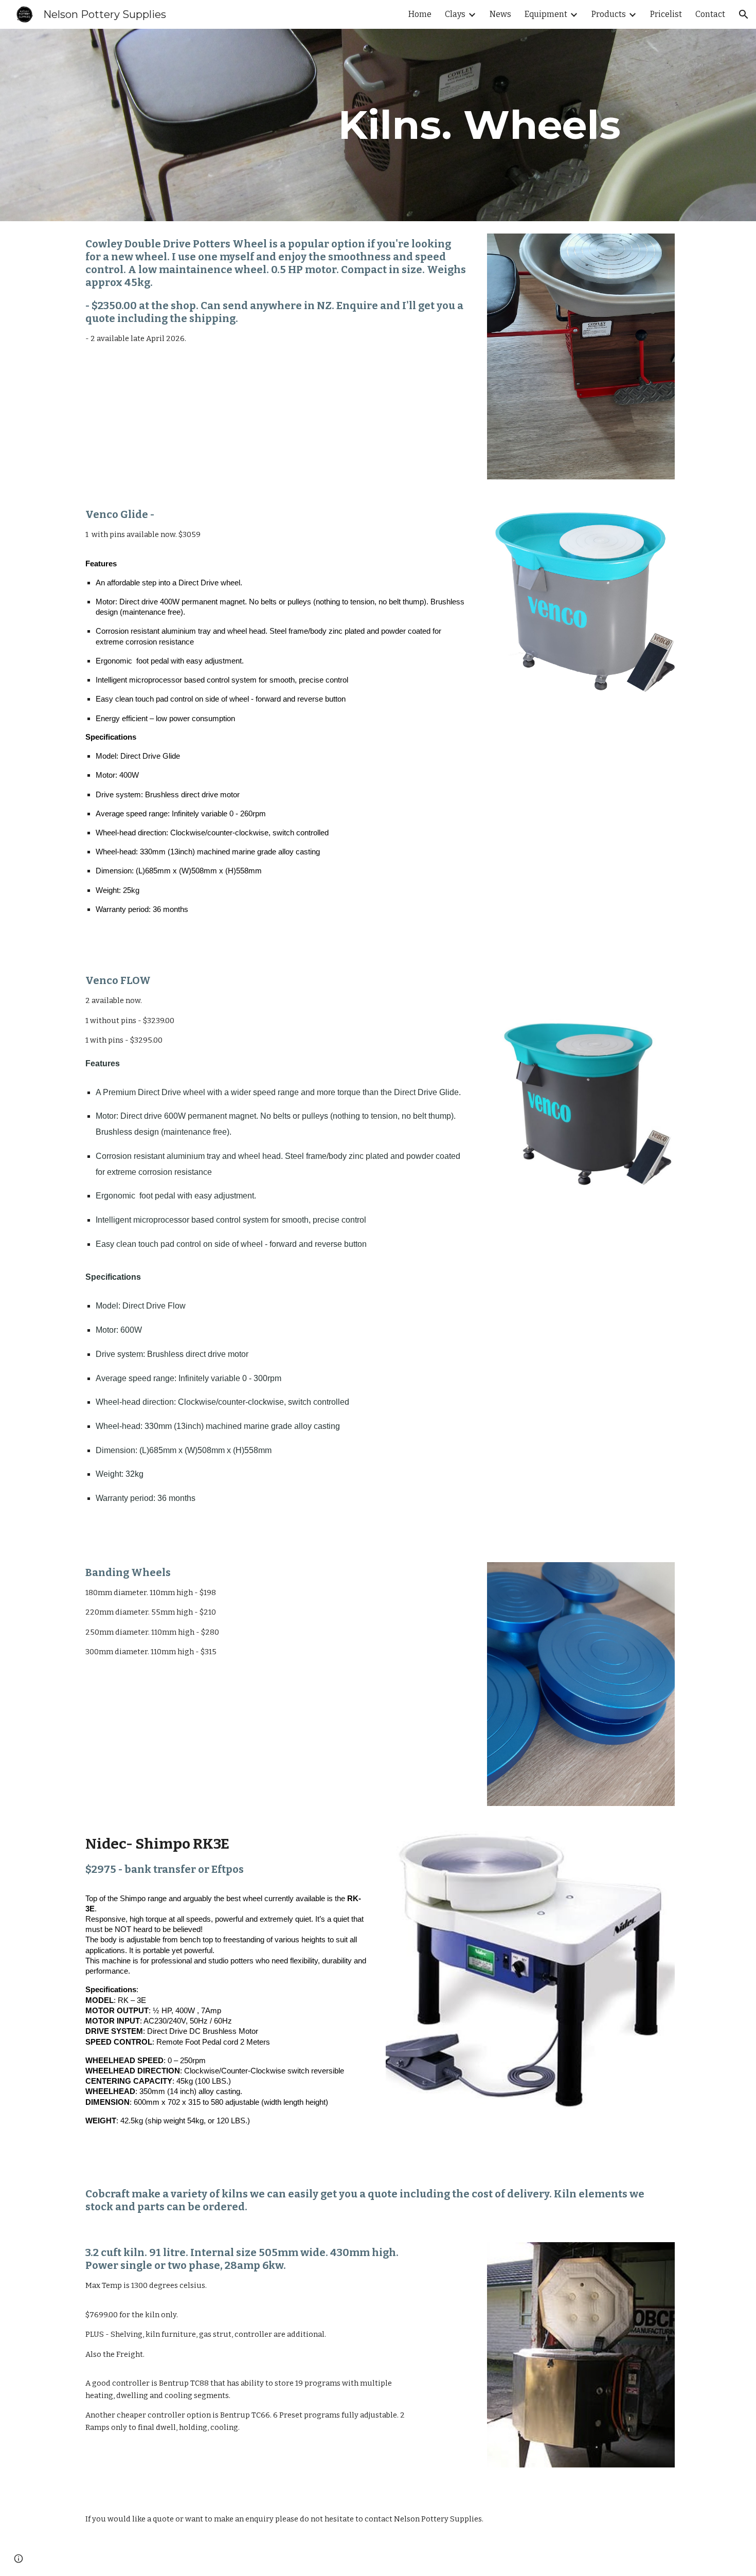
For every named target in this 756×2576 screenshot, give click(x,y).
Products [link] (609, 14)
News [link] (500, 14)
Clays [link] (455, 14)
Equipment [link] (546, 14)
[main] (479, 125)
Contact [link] (710, 14)
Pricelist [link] (666, 14)
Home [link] (420, 14)
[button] (744, 14)
